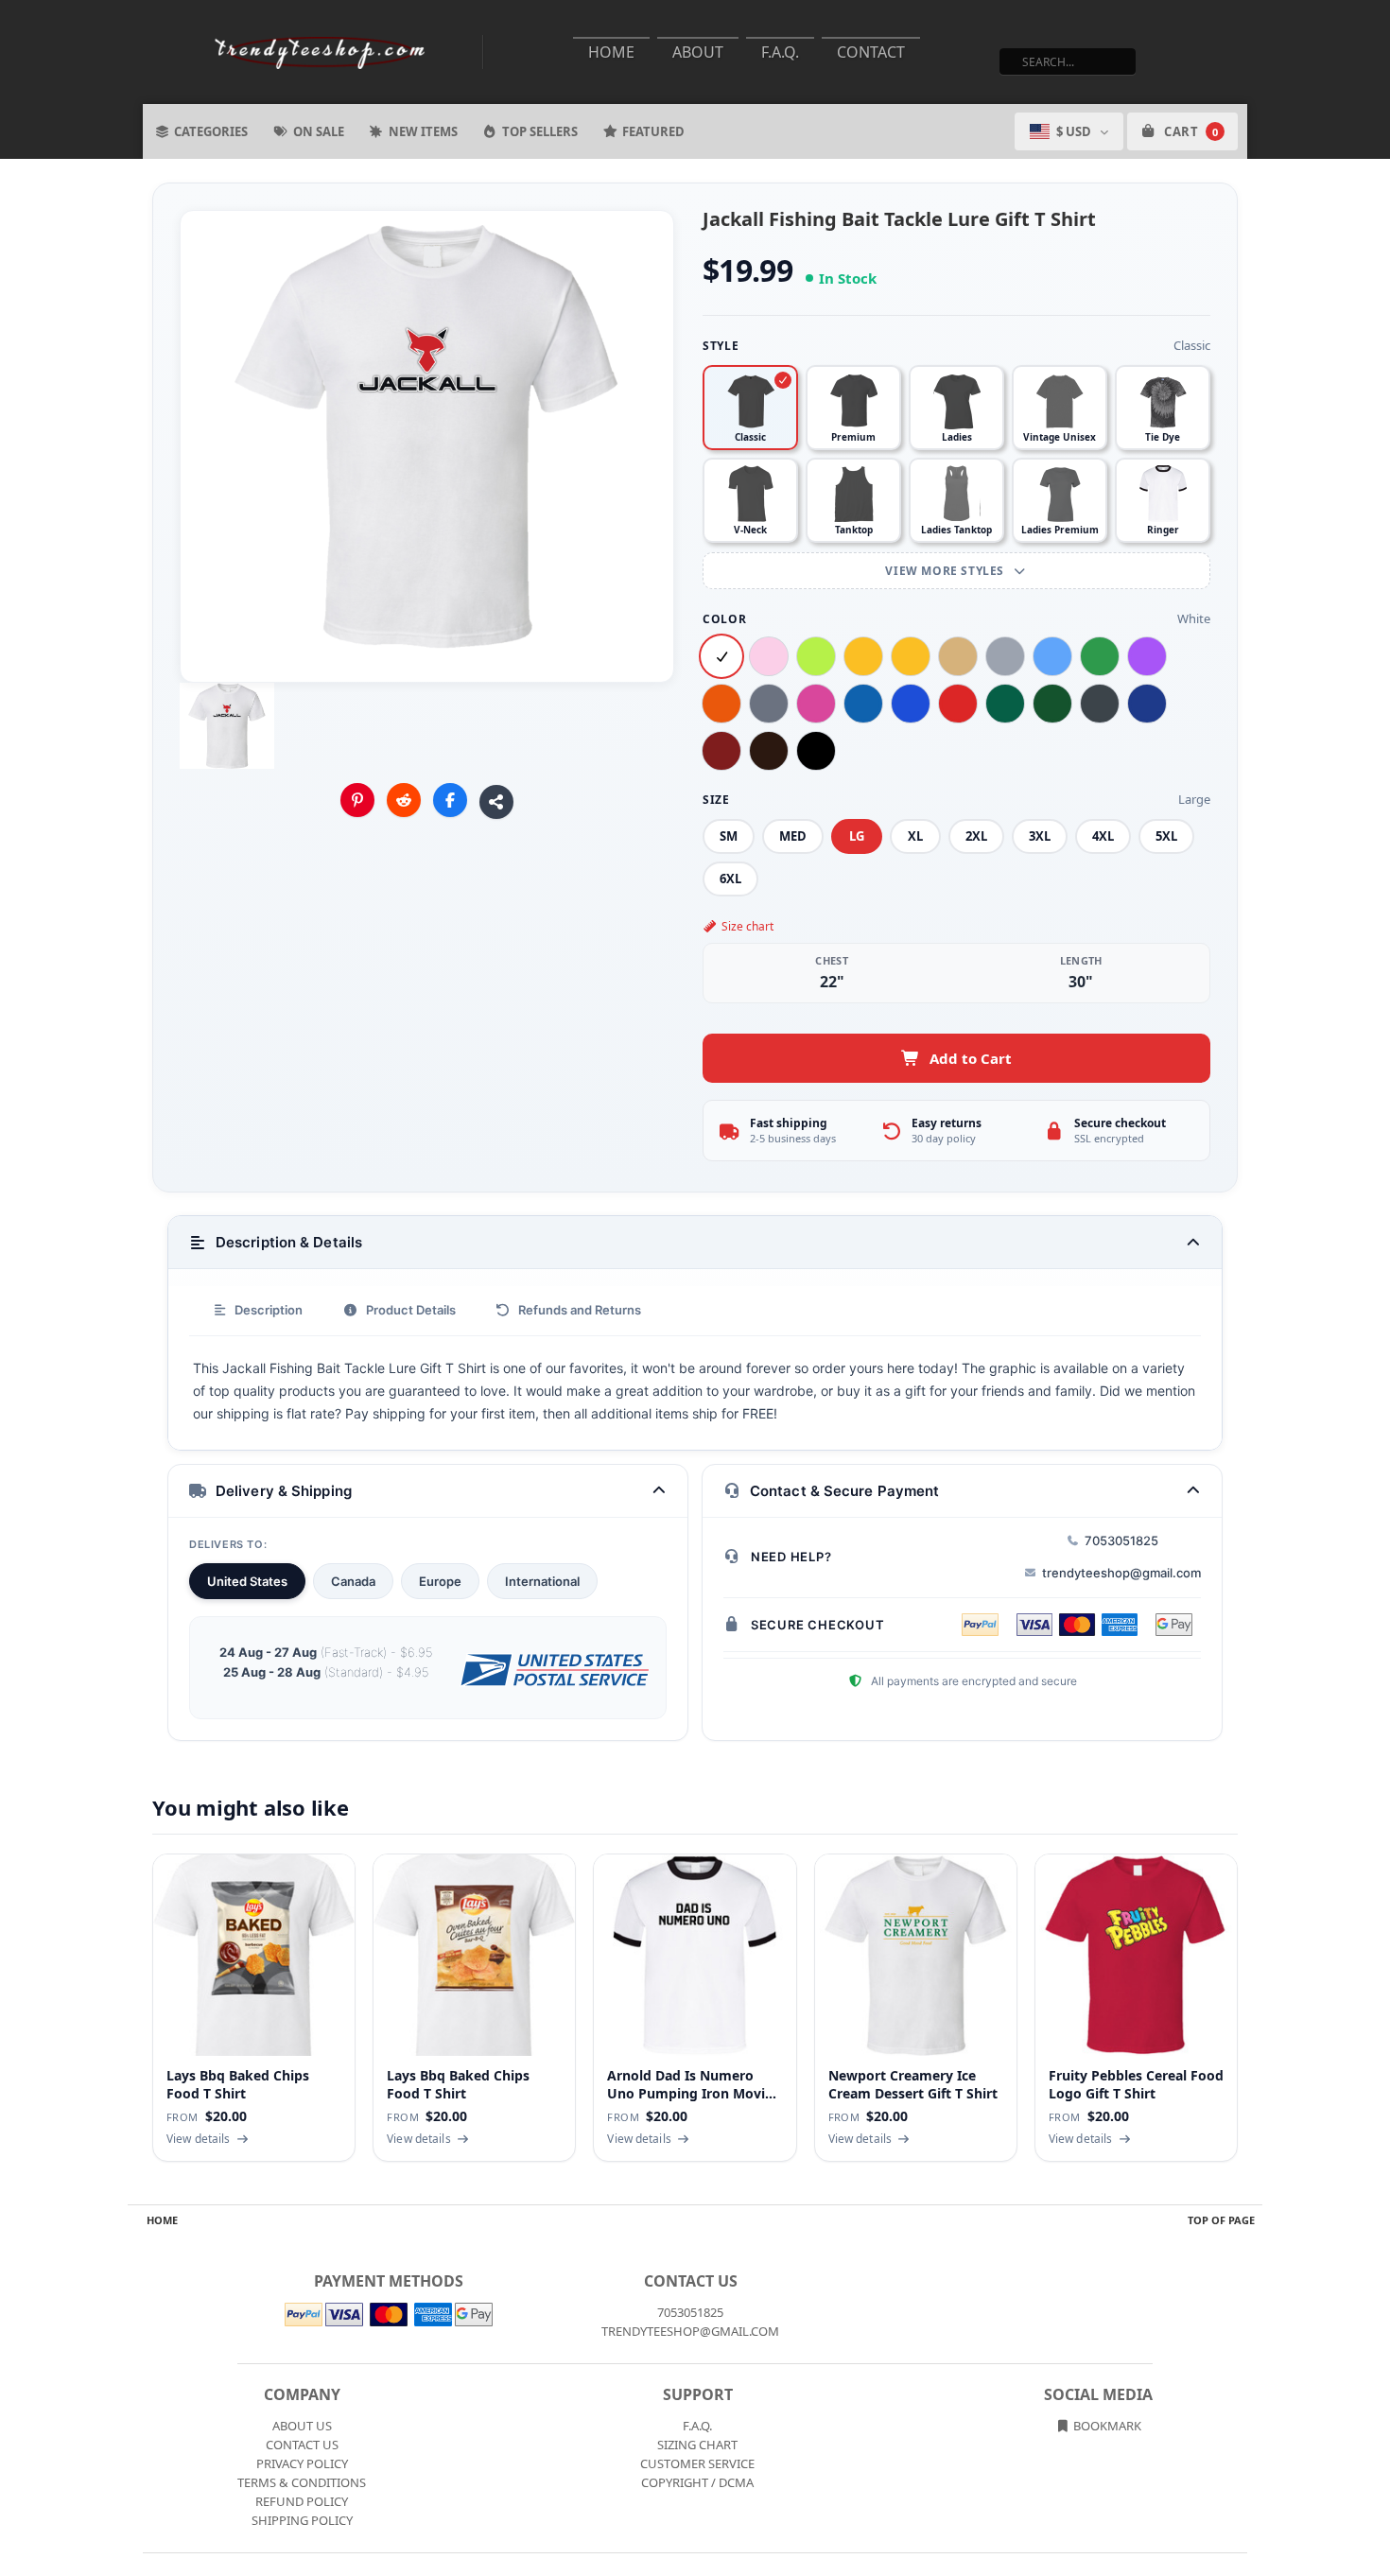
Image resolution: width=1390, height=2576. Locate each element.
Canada (353, 1581)
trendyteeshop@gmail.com (1121, 1573)
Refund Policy (302, 2501)
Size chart (747, 926)
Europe (440, 1581)
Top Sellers (540, 131)
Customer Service (697, 2463)
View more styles (946, 571)
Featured (653, 131)
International (542, 1581)
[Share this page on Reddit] (404, 800)
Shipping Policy (302, 2520)
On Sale (319, 131)
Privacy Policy (302, 2463)
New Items (423, 131)
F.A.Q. (780, 52)
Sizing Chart (697, 2445)
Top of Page (1221, 2220)
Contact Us (302, 2445)
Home (611, 52)
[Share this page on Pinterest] (357, 800)
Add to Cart (971, 1058)
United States (247, 1581)
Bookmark (1106, 2426)
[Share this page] (496, 802)
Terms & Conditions (302, 2482)
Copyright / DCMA (697, 2482)
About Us (302, 2426)
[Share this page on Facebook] (450, 800)
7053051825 (1121, 1540)
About (698, 52)
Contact (871, 52)
